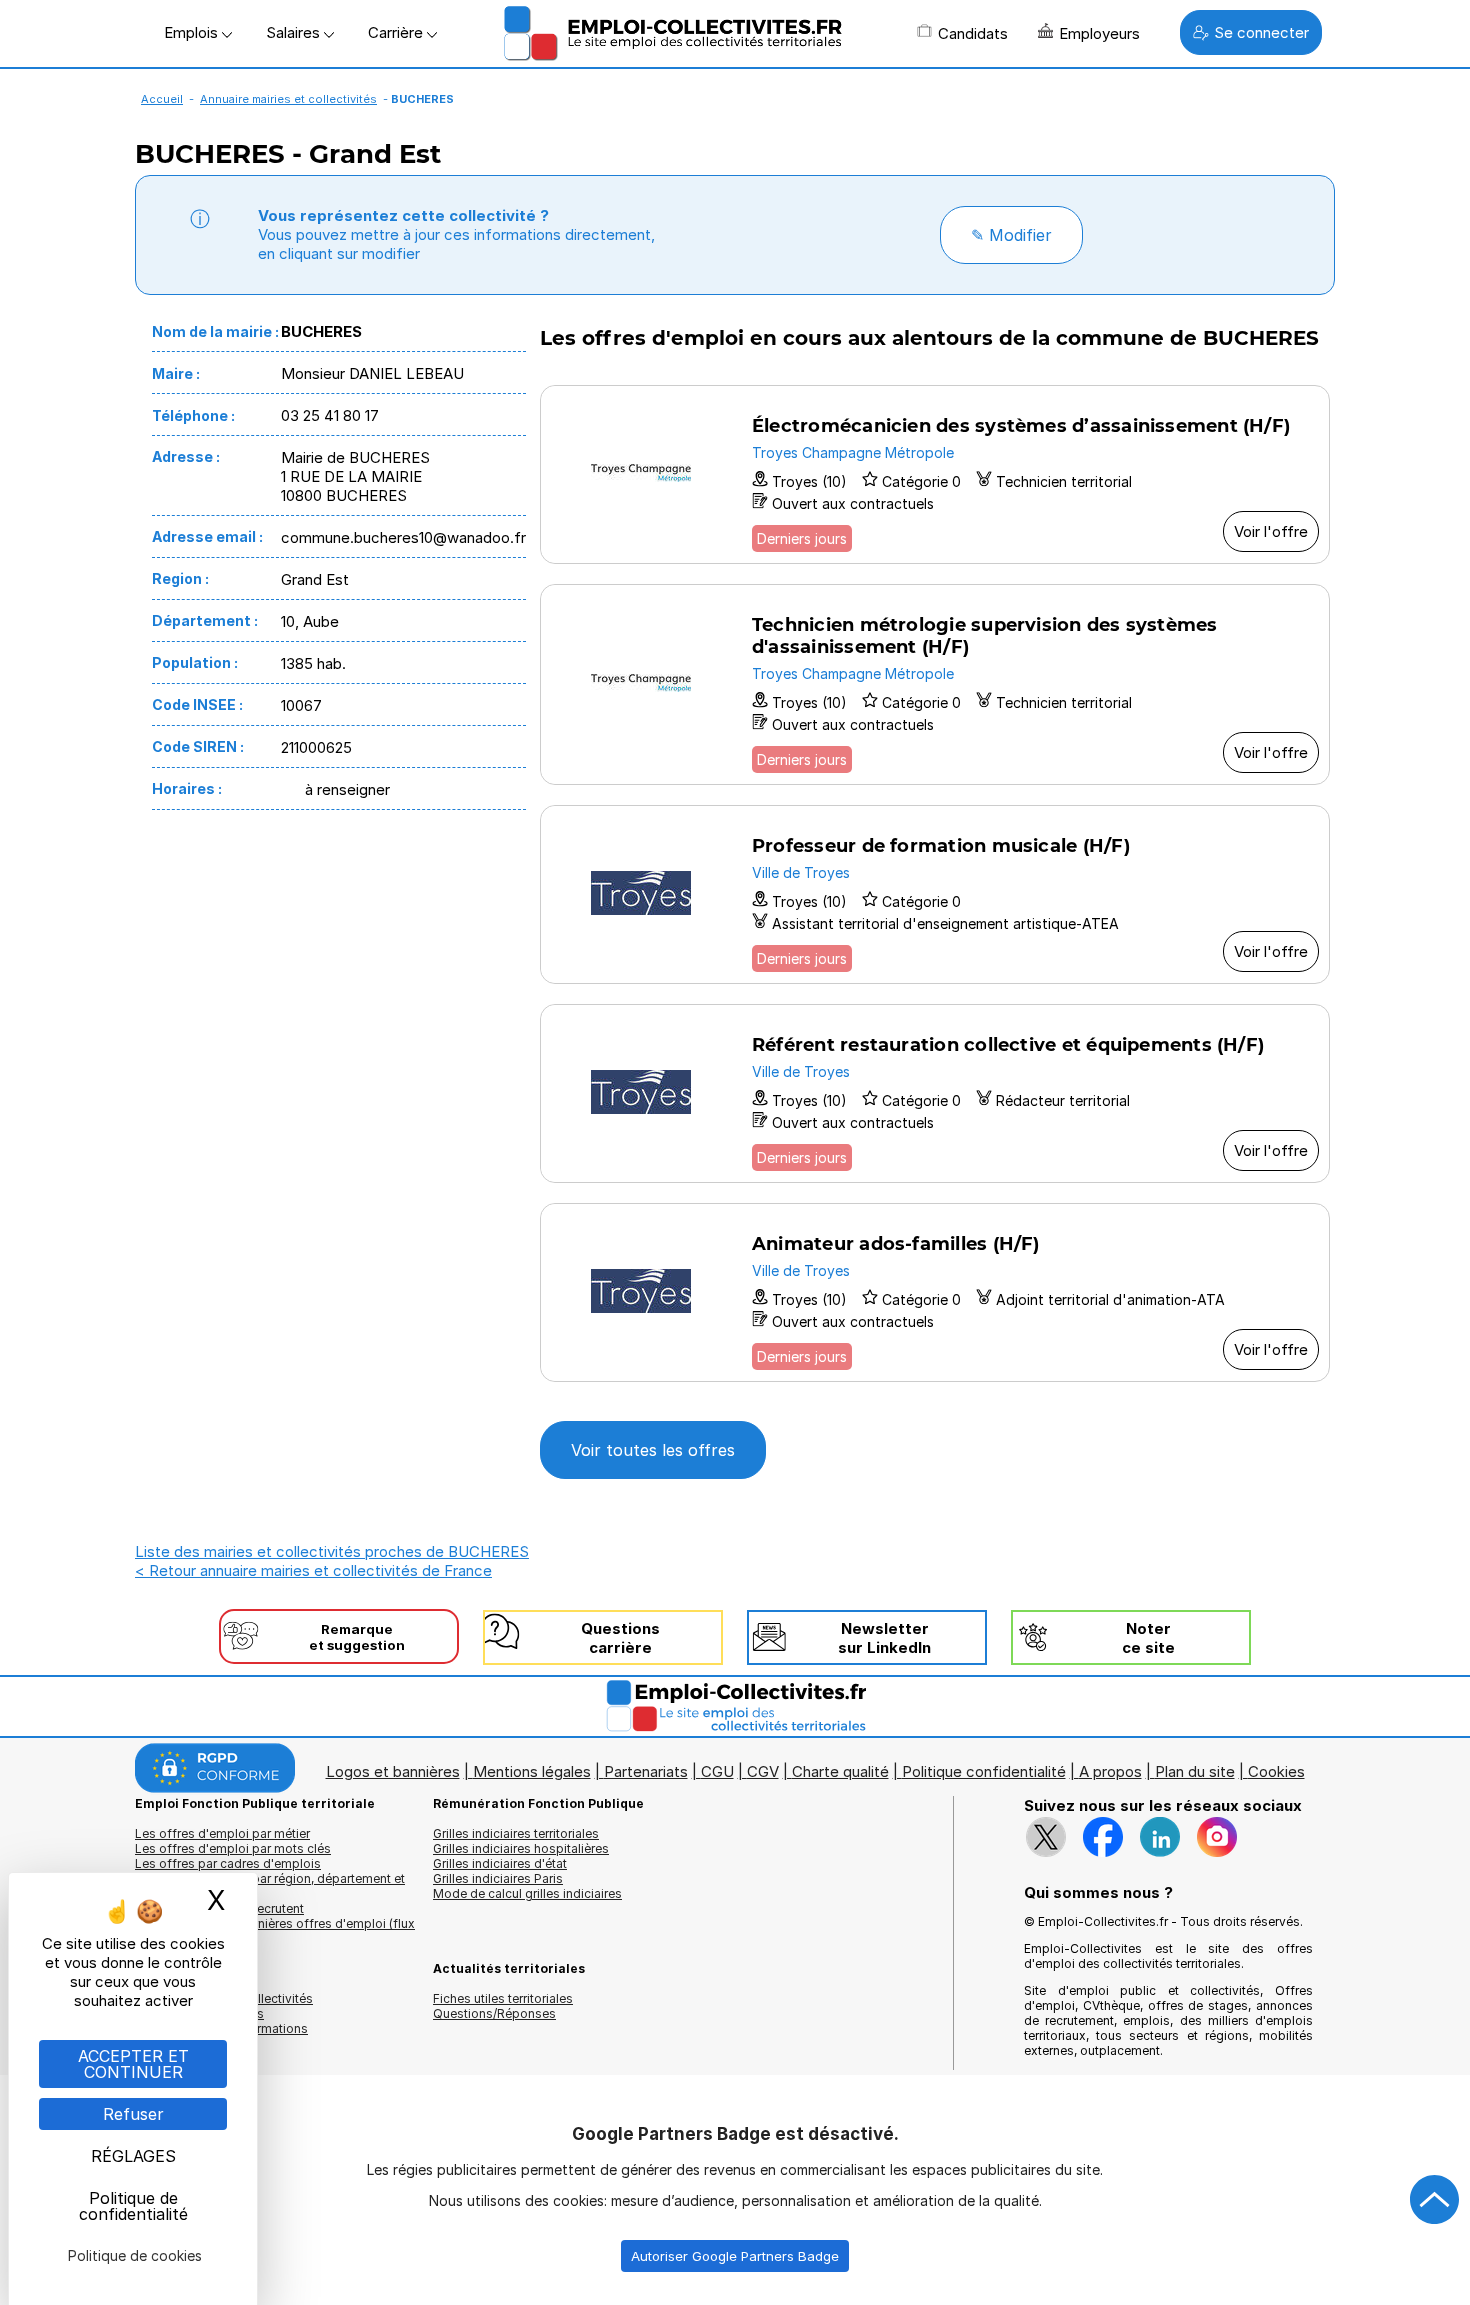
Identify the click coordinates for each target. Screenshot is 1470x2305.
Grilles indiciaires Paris (498, 1878)
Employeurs (1099, 33)
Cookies (1276, 1771)
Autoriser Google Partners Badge (735, 2256)
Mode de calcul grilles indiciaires (527, 1893)
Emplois (193, 32)
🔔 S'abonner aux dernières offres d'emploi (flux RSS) (275, 1931)
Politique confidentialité (984, 1771)
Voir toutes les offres (653, 1450)
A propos (1110, 1771)
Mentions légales (532, 1771)
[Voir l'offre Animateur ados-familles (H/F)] (935, 1292)
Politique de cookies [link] (135, 2255)
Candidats (973, 33)
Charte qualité (840, 1771)
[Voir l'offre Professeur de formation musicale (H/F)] (935, 894)
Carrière (397, 32)
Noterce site (1148, 1638)
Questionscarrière (620, 1638)
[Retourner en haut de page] (1435, 2200)
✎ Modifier (1011, 235)
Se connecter (1261, 32)
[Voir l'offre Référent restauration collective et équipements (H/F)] (935, 1093)
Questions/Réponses (494, 2013)
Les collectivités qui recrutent (219, 1908)
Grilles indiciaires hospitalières (521, 1848)
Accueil (162, 99)
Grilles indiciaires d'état (500, 1863)
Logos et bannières (393, 1771)
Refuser (133, 2114)
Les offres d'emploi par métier (222, 1833)
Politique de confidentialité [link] (133, 2206)
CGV (763, 1771)
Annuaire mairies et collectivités (288, 99)
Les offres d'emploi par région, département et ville (270, 1886)
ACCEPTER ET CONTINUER (133, 2064)
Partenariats (646, 1771)
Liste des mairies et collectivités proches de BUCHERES (332, 1551)
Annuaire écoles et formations (221, 2028)
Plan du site (1195, 1771)
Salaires (295, 32)
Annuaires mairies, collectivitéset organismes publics (224, 2006)
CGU (717, 1771)
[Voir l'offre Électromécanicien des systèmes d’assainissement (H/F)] (935, 474)
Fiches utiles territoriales (503, 1998)
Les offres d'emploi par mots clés (233, 1848)
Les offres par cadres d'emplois (228, 1863)
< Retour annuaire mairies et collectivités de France (313, 1570)
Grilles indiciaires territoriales (516, 1833)
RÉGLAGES (133, 2156)
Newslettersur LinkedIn (884, 1638)
